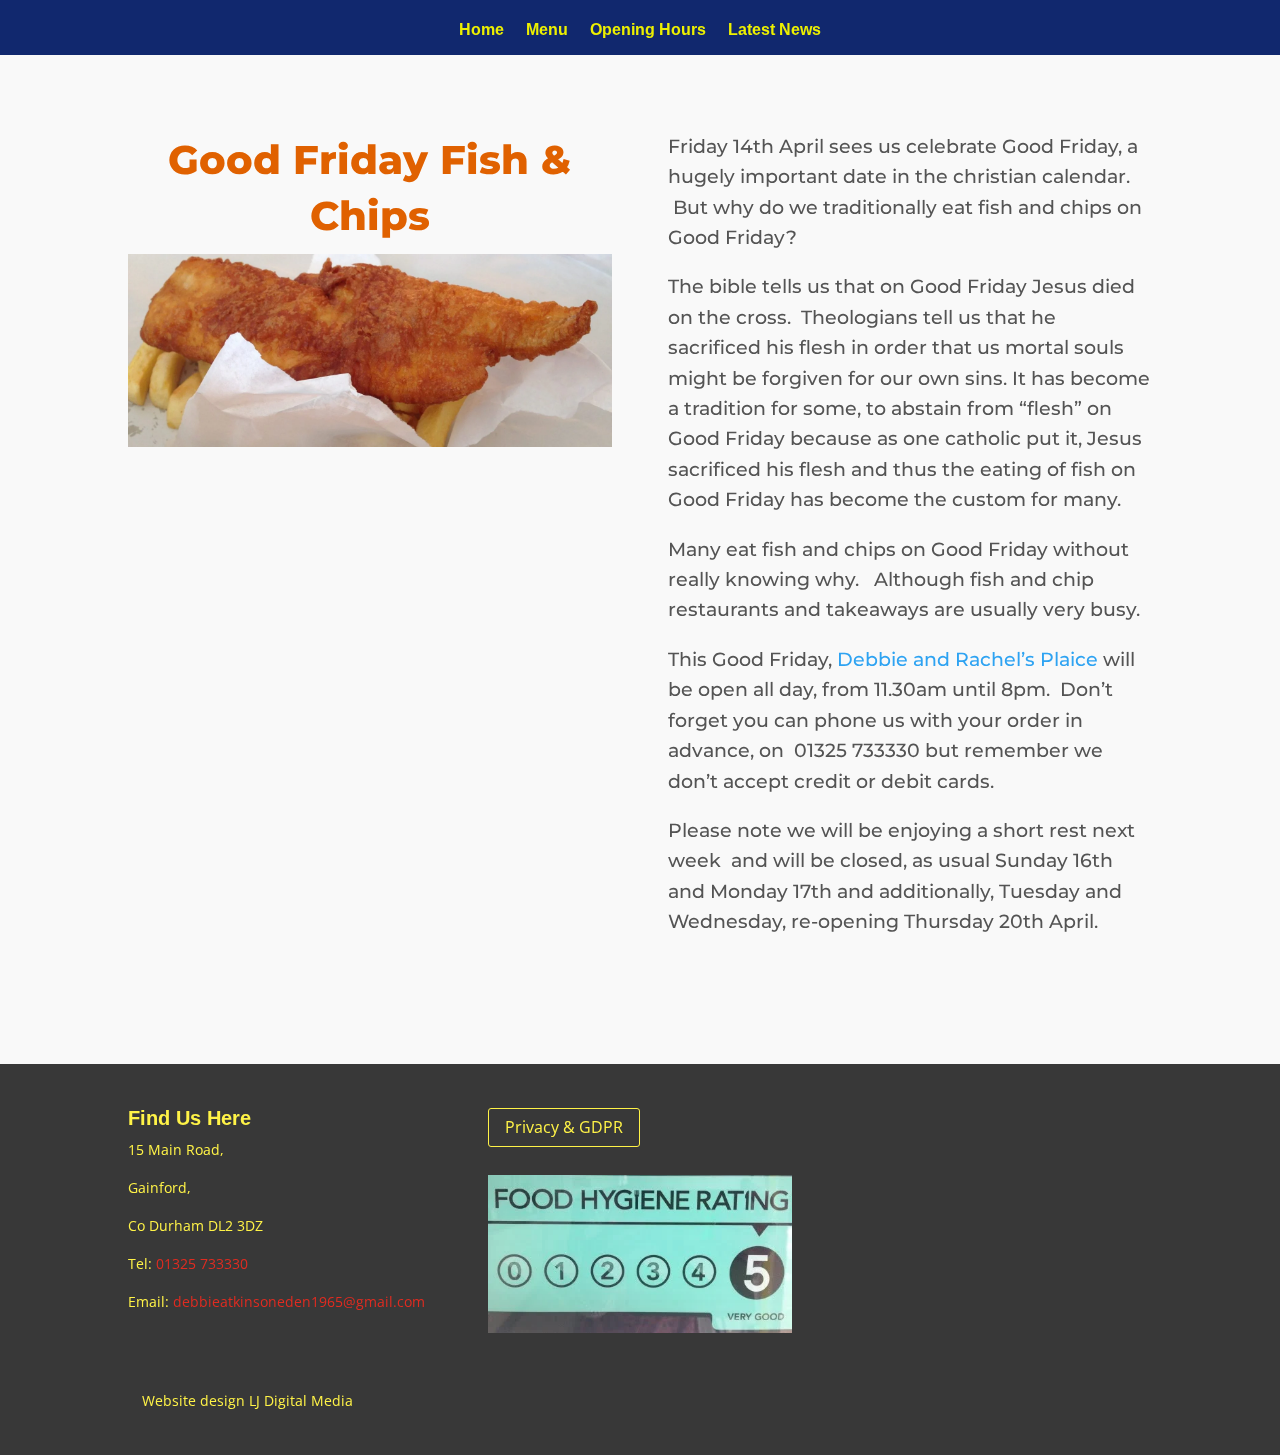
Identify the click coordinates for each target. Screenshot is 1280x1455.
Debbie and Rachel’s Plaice (967, 659)
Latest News (774, 30)
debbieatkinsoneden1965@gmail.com (299, 1301)
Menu (547, 30)
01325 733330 (202, 1263)
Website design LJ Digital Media (247, 1400)
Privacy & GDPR (564, 1127)
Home (481, 30)
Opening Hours (648, 30)
